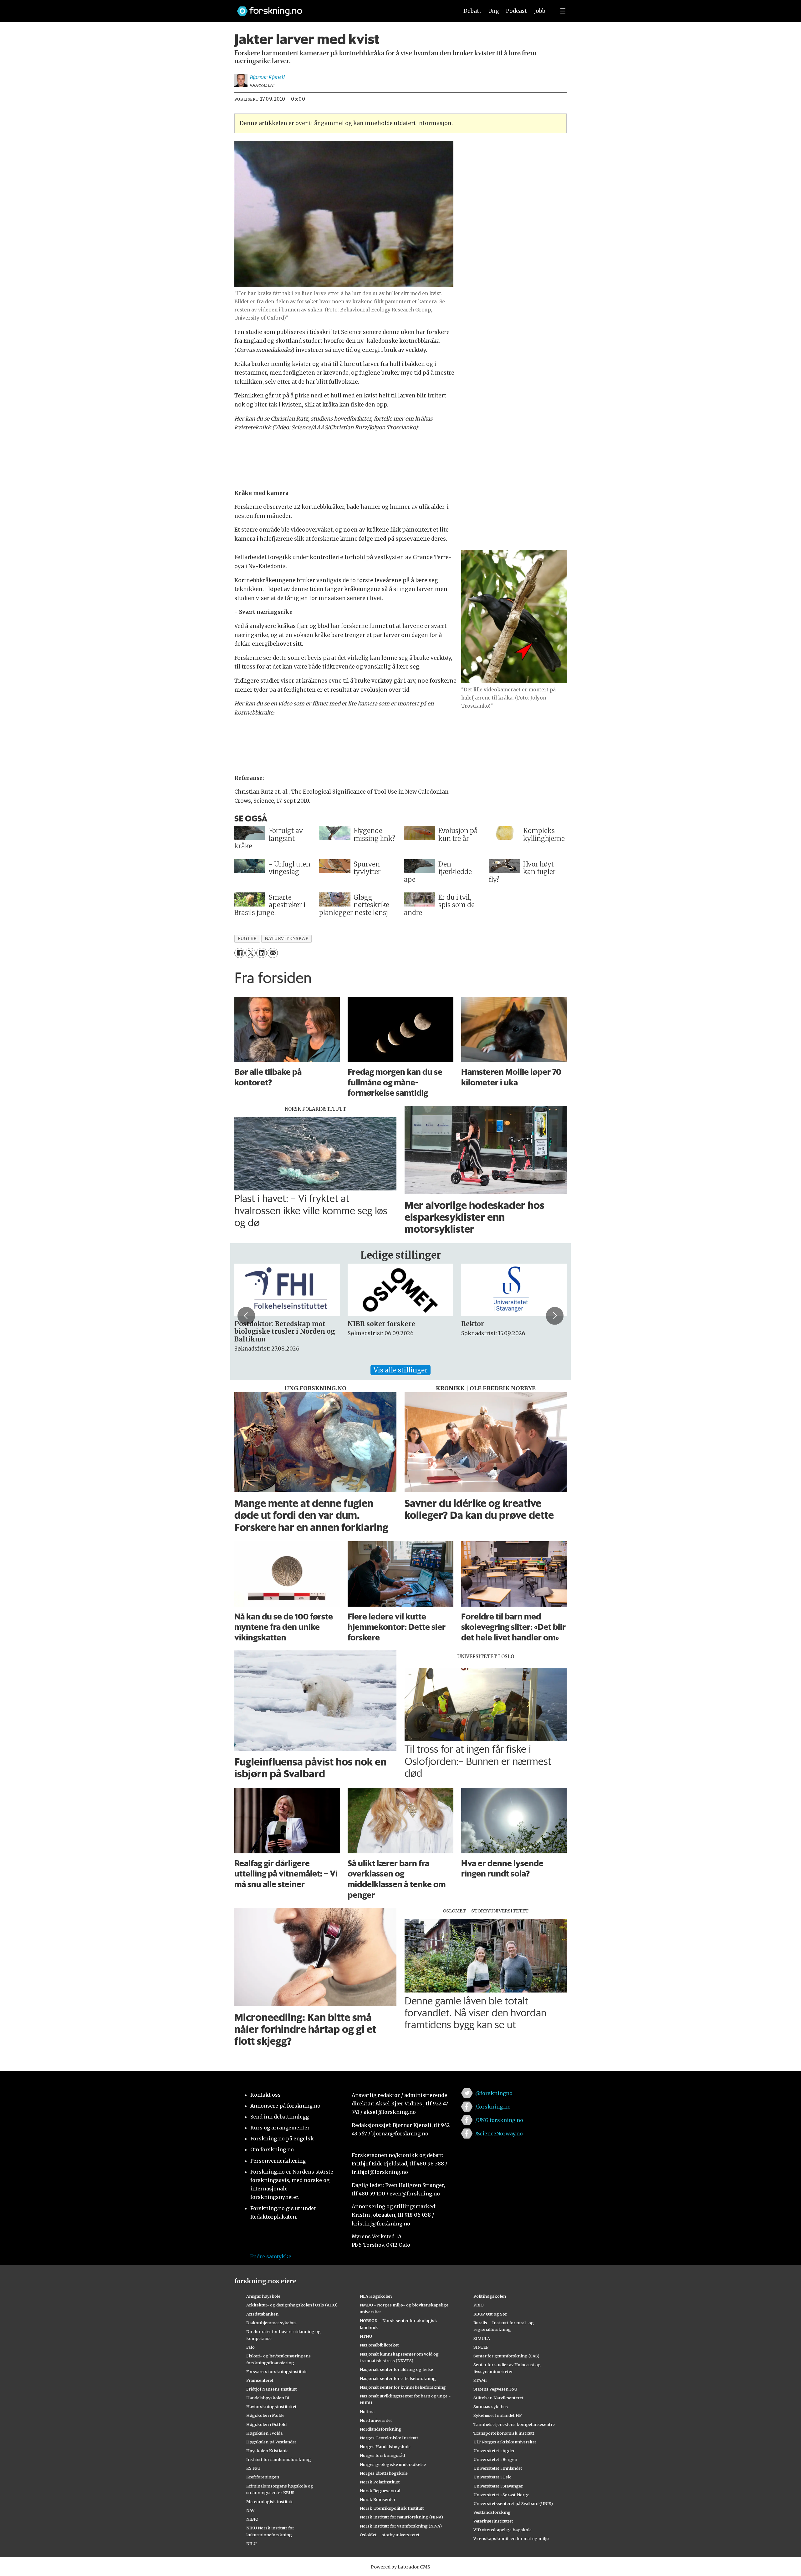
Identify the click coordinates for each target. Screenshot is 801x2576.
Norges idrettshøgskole (384, 2473)
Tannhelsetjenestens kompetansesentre (514, 2424)
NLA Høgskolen (376, 2296)
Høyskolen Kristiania (267, 2451)
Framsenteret (260, 2380)
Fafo (250, 2347)
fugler (247, 939)
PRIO (479, 2305)
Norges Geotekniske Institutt (389, 2438)
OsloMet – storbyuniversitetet (390, 2535)
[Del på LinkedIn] (261, 953)
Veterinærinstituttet (493, 2521)
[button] (246, 1316)
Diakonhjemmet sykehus (271, 2323)
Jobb (540, 11)
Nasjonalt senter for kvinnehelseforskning (403, 2387)
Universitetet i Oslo (492, 2477)
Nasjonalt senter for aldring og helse (396, 2369)
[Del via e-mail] (273, 953)
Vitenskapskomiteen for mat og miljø (511, 2538)
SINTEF (481, 2347)
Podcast (516, 11)
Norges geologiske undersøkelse (393, 2464)
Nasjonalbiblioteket (379, 2345)
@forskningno (494, 2093)
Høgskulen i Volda (264, 2433)
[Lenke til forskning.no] (342, 8)
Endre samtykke (271, 2256)
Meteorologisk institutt (270, 2502)
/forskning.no (493, 2107)
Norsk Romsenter (378, 2499)
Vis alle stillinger (400, 1370)
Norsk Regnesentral (380, 2491)
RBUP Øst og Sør (490, 2314)
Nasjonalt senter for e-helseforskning (398, 2378)
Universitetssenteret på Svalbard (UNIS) (513, 2503)
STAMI (480, 2380)
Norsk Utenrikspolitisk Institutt (392, 2508)
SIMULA (482, 2338)
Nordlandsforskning (381, 2429)
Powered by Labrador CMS (400, 2567)
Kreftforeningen (263, 2477)
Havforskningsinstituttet (271, 2407)
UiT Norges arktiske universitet (505, 2442)
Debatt (472, 11)
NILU (251, 2543)
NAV (250, 2510)
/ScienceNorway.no (499, 2134)
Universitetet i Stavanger (498, 2486)
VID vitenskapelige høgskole (503, 2530)
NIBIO (252, 2519)
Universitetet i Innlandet (498, 2468)
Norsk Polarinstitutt (380, 2482)
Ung (494, 11)
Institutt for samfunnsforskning (279, 2459)
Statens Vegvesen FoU (495, 2389)
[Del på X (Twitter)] (250, 953)
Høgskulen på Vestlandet (271, 2442)
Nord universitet (376, 2420)
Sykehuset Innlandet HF (497, 2415)
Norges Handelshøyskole (385, 2447)
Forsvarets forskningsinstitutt (277, 2371)
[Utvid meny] (563, 11)
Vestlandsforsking (492, 2512)
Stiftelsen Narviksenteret (498, 2398)
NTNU (366, 2336)
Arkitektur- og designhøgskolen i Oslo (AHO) (292, 2305)
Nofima (367, 2412)
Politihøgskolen (490, 2296)
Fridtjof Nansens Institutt (272, 2389)
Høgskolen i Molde (265, 2415)
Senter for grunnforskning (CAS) (506, 2356)
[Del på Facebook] (240, 953)
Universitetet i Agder (494, 2451)
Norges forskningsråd (382, 2455)
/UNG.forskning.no (499, 2120)
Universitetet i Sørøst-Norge (501, 2495)
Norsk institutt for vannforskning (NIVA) (401, 2526)
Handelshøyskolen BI (268, 2398)
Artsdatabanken (262, 2314)
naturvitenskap (287, 939)
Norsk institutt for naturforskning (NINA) (401, 2517)
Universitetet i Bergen (495, 2459)
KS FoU (253, 2468)
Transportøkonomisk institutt (504, 2433)
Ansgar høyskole (263, 2296)
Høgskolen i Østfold (266, 2424)
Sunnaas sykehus (491, 2407)
